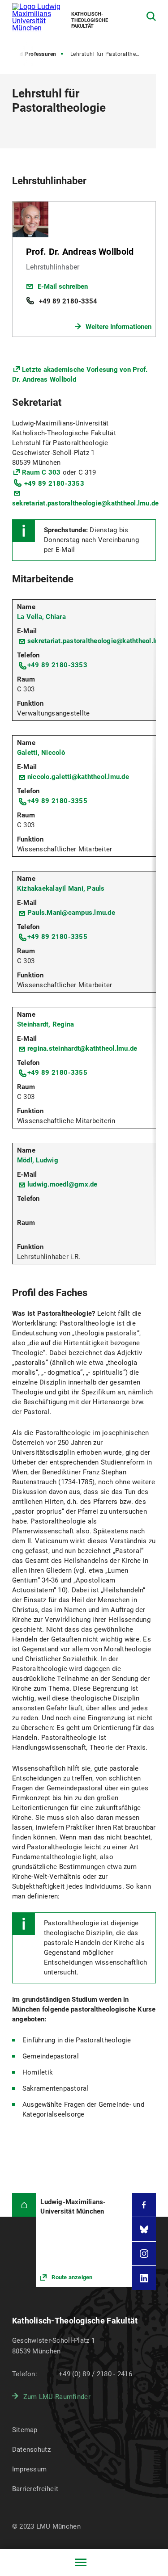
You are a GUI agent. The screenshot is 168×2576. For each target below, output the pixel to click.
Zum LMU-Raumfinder (57, 2397)
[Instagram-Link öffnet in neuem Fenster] (144, 2254)
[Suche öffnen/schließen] (151, 16)
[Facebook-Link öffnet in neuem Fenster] (144, 2205)
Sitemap (25, 2430)
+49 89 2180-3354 (68, 301)
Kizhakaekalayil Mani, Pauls (61, 888)
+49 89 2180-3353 (54, 484)
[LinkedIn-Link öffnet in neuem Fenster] (144, 2278)
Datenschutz (31, 2450)
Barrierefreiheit (35, 2489)
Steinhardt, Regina (46, 1024)
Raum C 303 (41, 472)
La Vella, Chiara (41, 617)
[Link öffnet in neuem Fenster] (84, 2240)
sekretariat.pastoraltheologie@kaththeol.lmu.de (86, 503)
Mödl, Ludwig (38, 1160)
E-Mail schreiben (63, 286)
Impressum (30, 2469)
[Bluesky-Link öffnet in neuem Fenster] (144, 2229)
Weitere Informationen (118, 327)
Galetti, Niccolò (41, 753)
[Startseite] (24, 2205)
